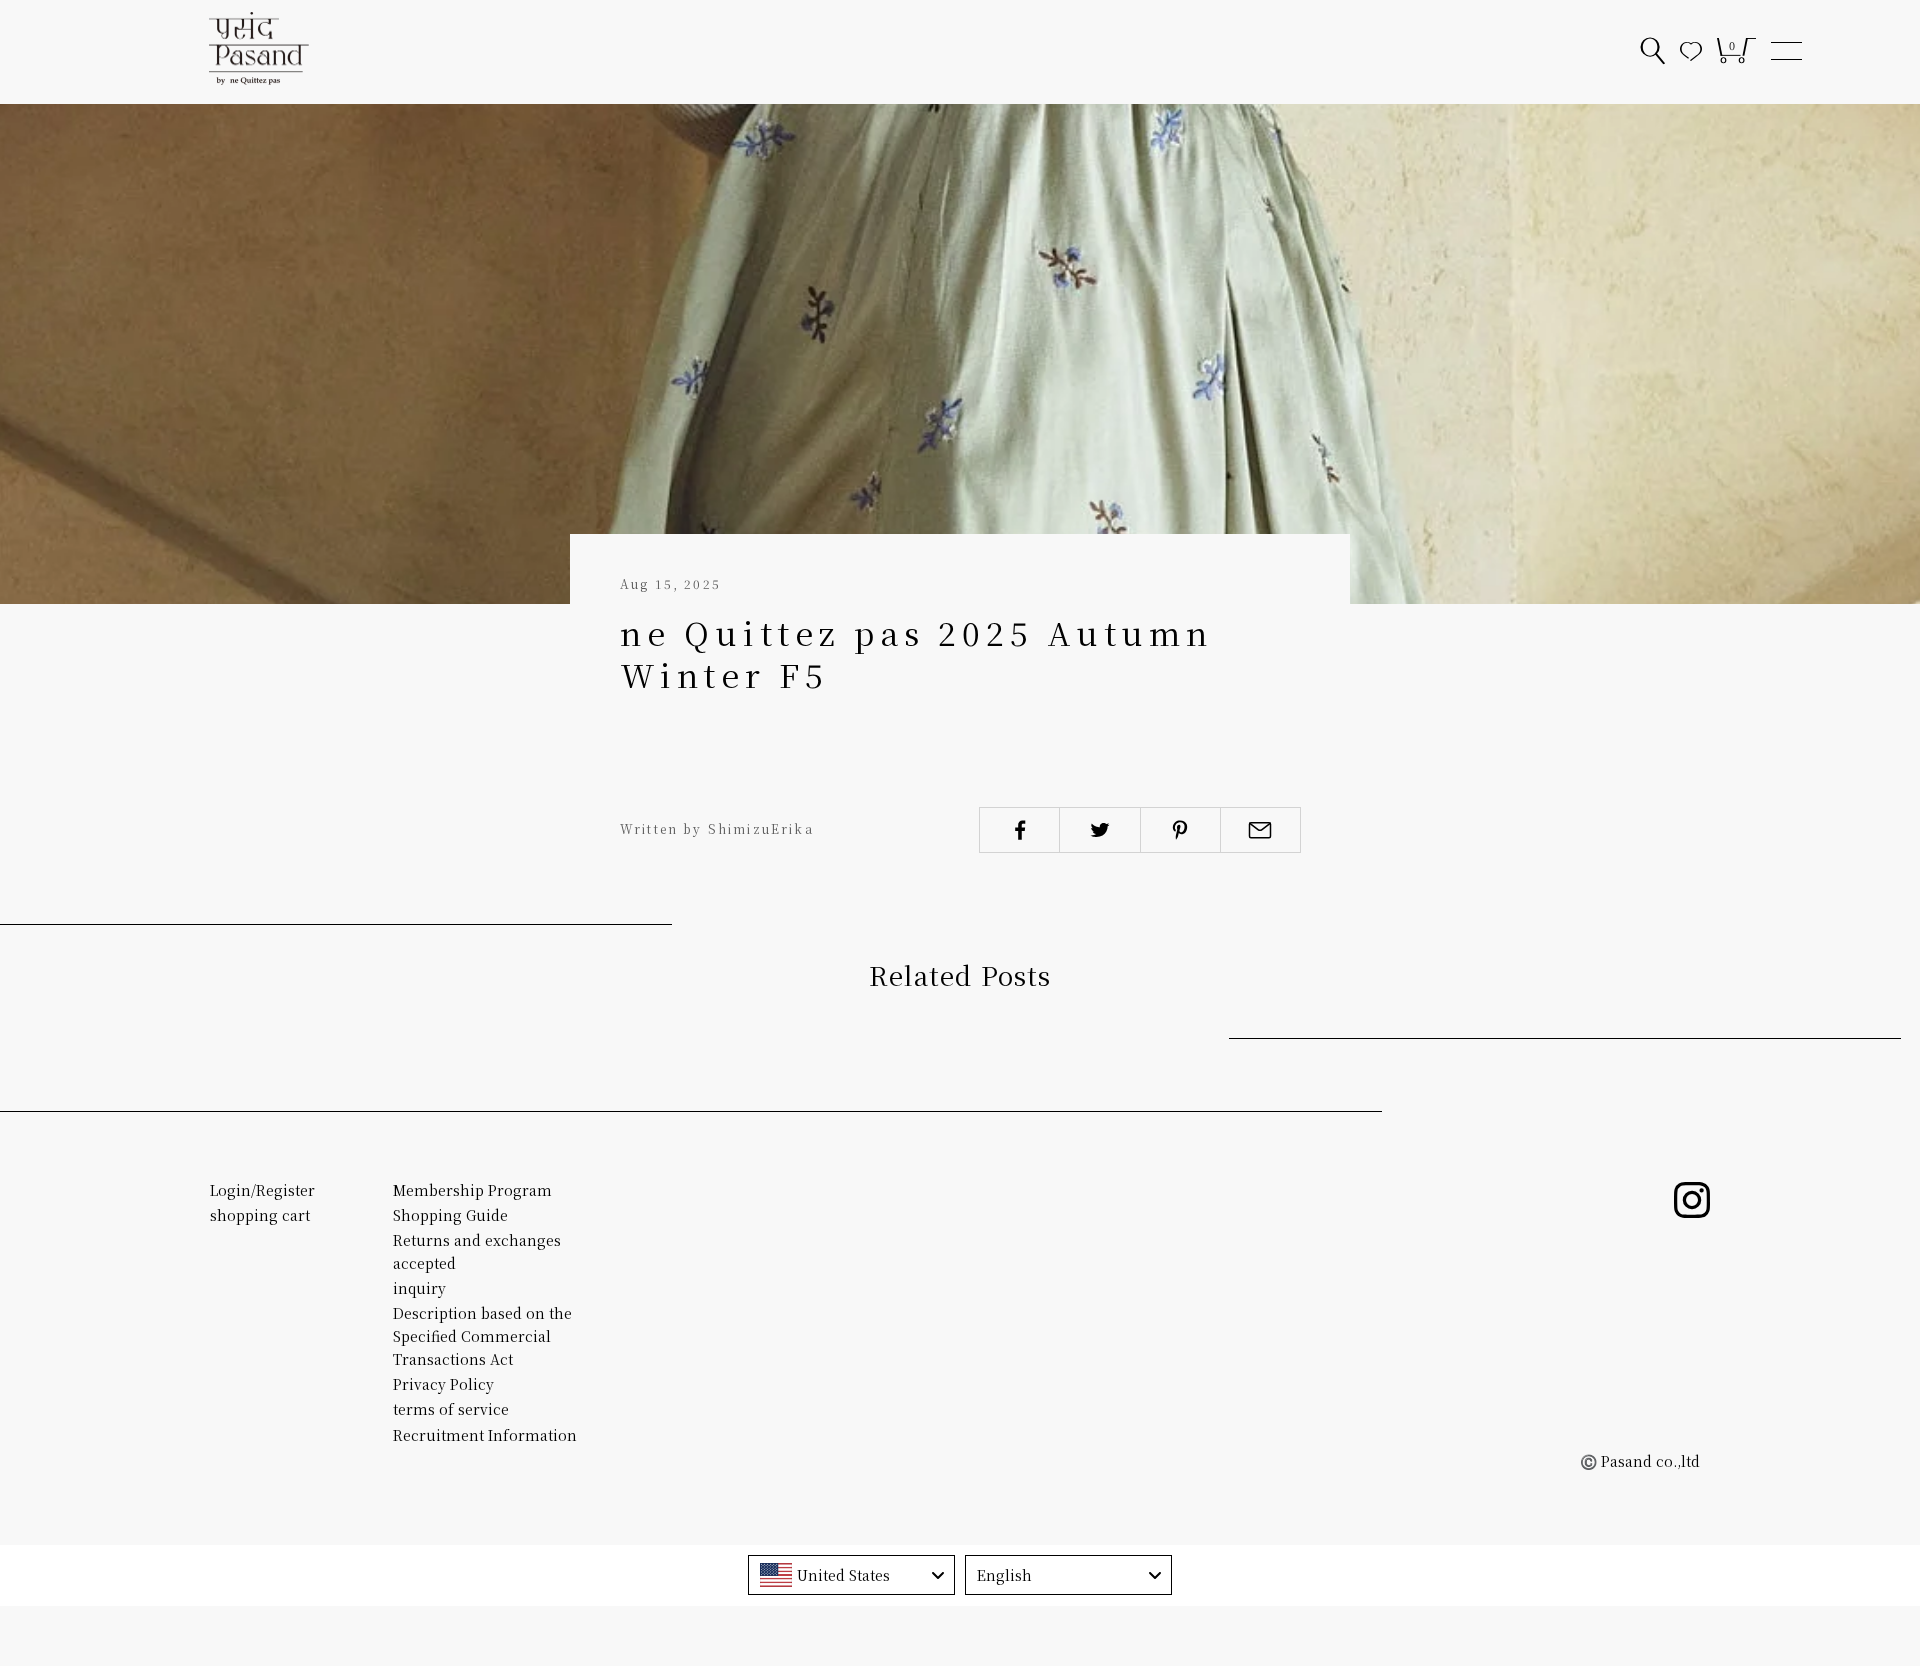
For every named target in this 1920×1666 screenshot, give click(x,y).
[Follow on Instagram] (1692, 1200)
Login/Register (262, 1190)
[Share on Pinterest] (1180, 830)
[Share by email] (1260, 830)
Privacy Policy (443, 1384)
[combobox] (851, 1575)
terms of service (451, 1409)
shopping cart (260, 1215)
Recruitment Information (485, 1435)
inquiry (419, 1288)
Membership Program (472, 1190)
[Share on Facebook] (1019, 830)
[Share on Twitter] (1099, 830)
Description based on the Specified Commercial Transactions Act (482, 1336)
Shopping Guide (450, 1215)
